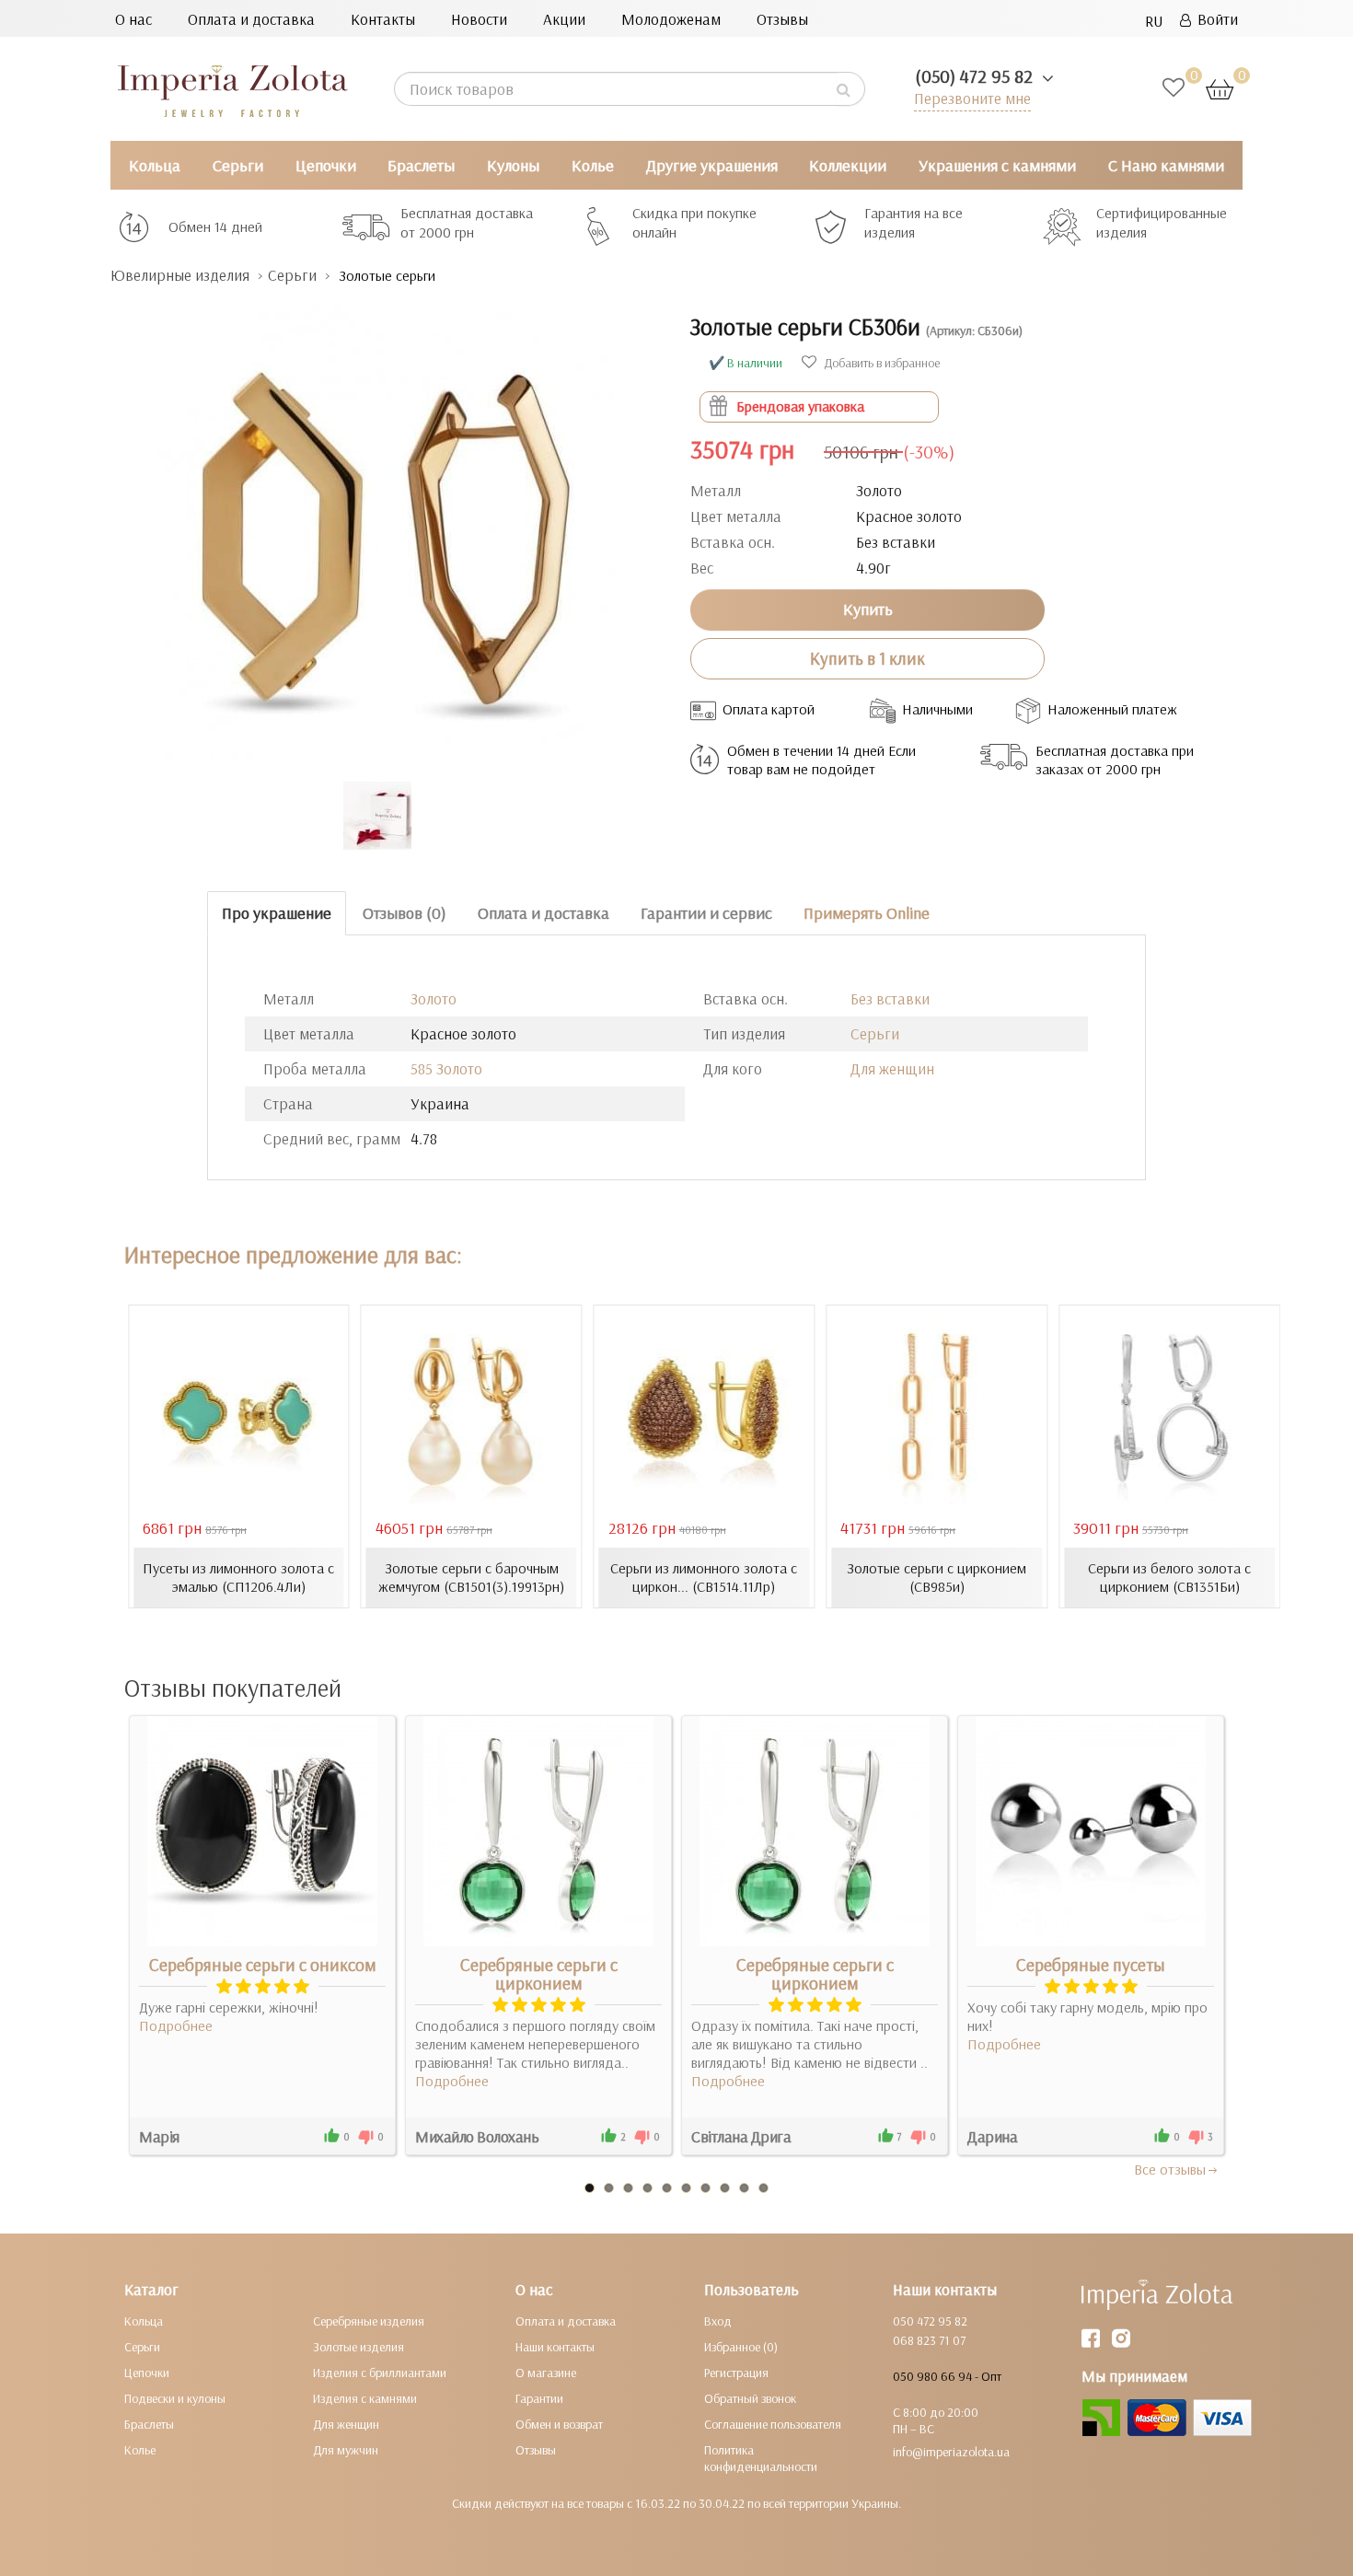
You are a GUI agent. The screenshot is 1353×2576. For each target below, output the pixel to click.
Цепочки (326, 165)
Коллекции (848, 165)
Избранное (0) (741, 2347)
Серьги (238, 165)
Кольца (155, 165)
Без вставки (890, 998)
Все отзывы (1170, 2169)
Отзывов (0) (405, 913)
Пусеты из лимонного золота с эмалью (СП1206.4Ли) (238, 1577)
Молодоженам (671, 19)
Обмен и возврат (559, 2424)
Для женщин (892, 1068)
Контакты (383, 19)
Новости (479, 19)
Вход (718, 2321)
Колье (593, 165)
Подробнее (176, 2025)
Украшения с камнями (997, 165)
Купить (868, 609)
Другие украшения (712, 165)
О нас (133, 19)
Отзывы (782, 19)
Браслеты (421, 165)
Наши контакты (555, 2347)
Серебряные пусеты (1091, 1965)
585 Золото (446, 1068)
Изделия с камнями (365, 2398)
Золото (434, 998)
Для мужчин (346, 2450)
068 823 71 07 (929, 2340)
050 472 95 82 (930, 2321)
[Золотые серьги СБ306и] (387, 524)
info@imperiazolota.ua (951, 2452)
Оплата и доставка (251, 19)
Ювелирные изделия (180, 275)
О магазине (546, 2373)
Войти (1214, 19)
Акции (564, 19)
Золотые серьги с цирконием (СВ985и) (937, 1577)
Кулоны (513, 165)
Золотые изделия (358, 2347)
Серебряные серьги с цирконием (539, 1974)
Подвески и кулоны (175, 2398)
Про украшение (277, 913)
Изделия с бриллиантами (380, 2373)
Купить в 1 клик (867, 658)
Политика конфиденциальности (761, 2458)
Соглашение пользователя (773, 2424)
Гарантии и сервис (706, 913)
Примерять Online (867, 913)
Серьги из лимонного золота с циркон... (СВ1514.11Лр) (704, 1577)
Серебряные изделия (369, 2321)
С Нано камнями (1166, 165)
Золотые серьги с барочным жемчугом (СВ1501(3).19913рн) (471, 1577)
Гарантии (539, 2398)
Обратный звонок (750, 2398)
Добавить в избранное (880, 363)
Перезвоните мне (972, 98)
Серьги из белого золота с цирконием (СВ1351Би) (1169, 1577)
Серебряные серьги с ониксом (263, 1965)
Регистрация (736, 2373)
